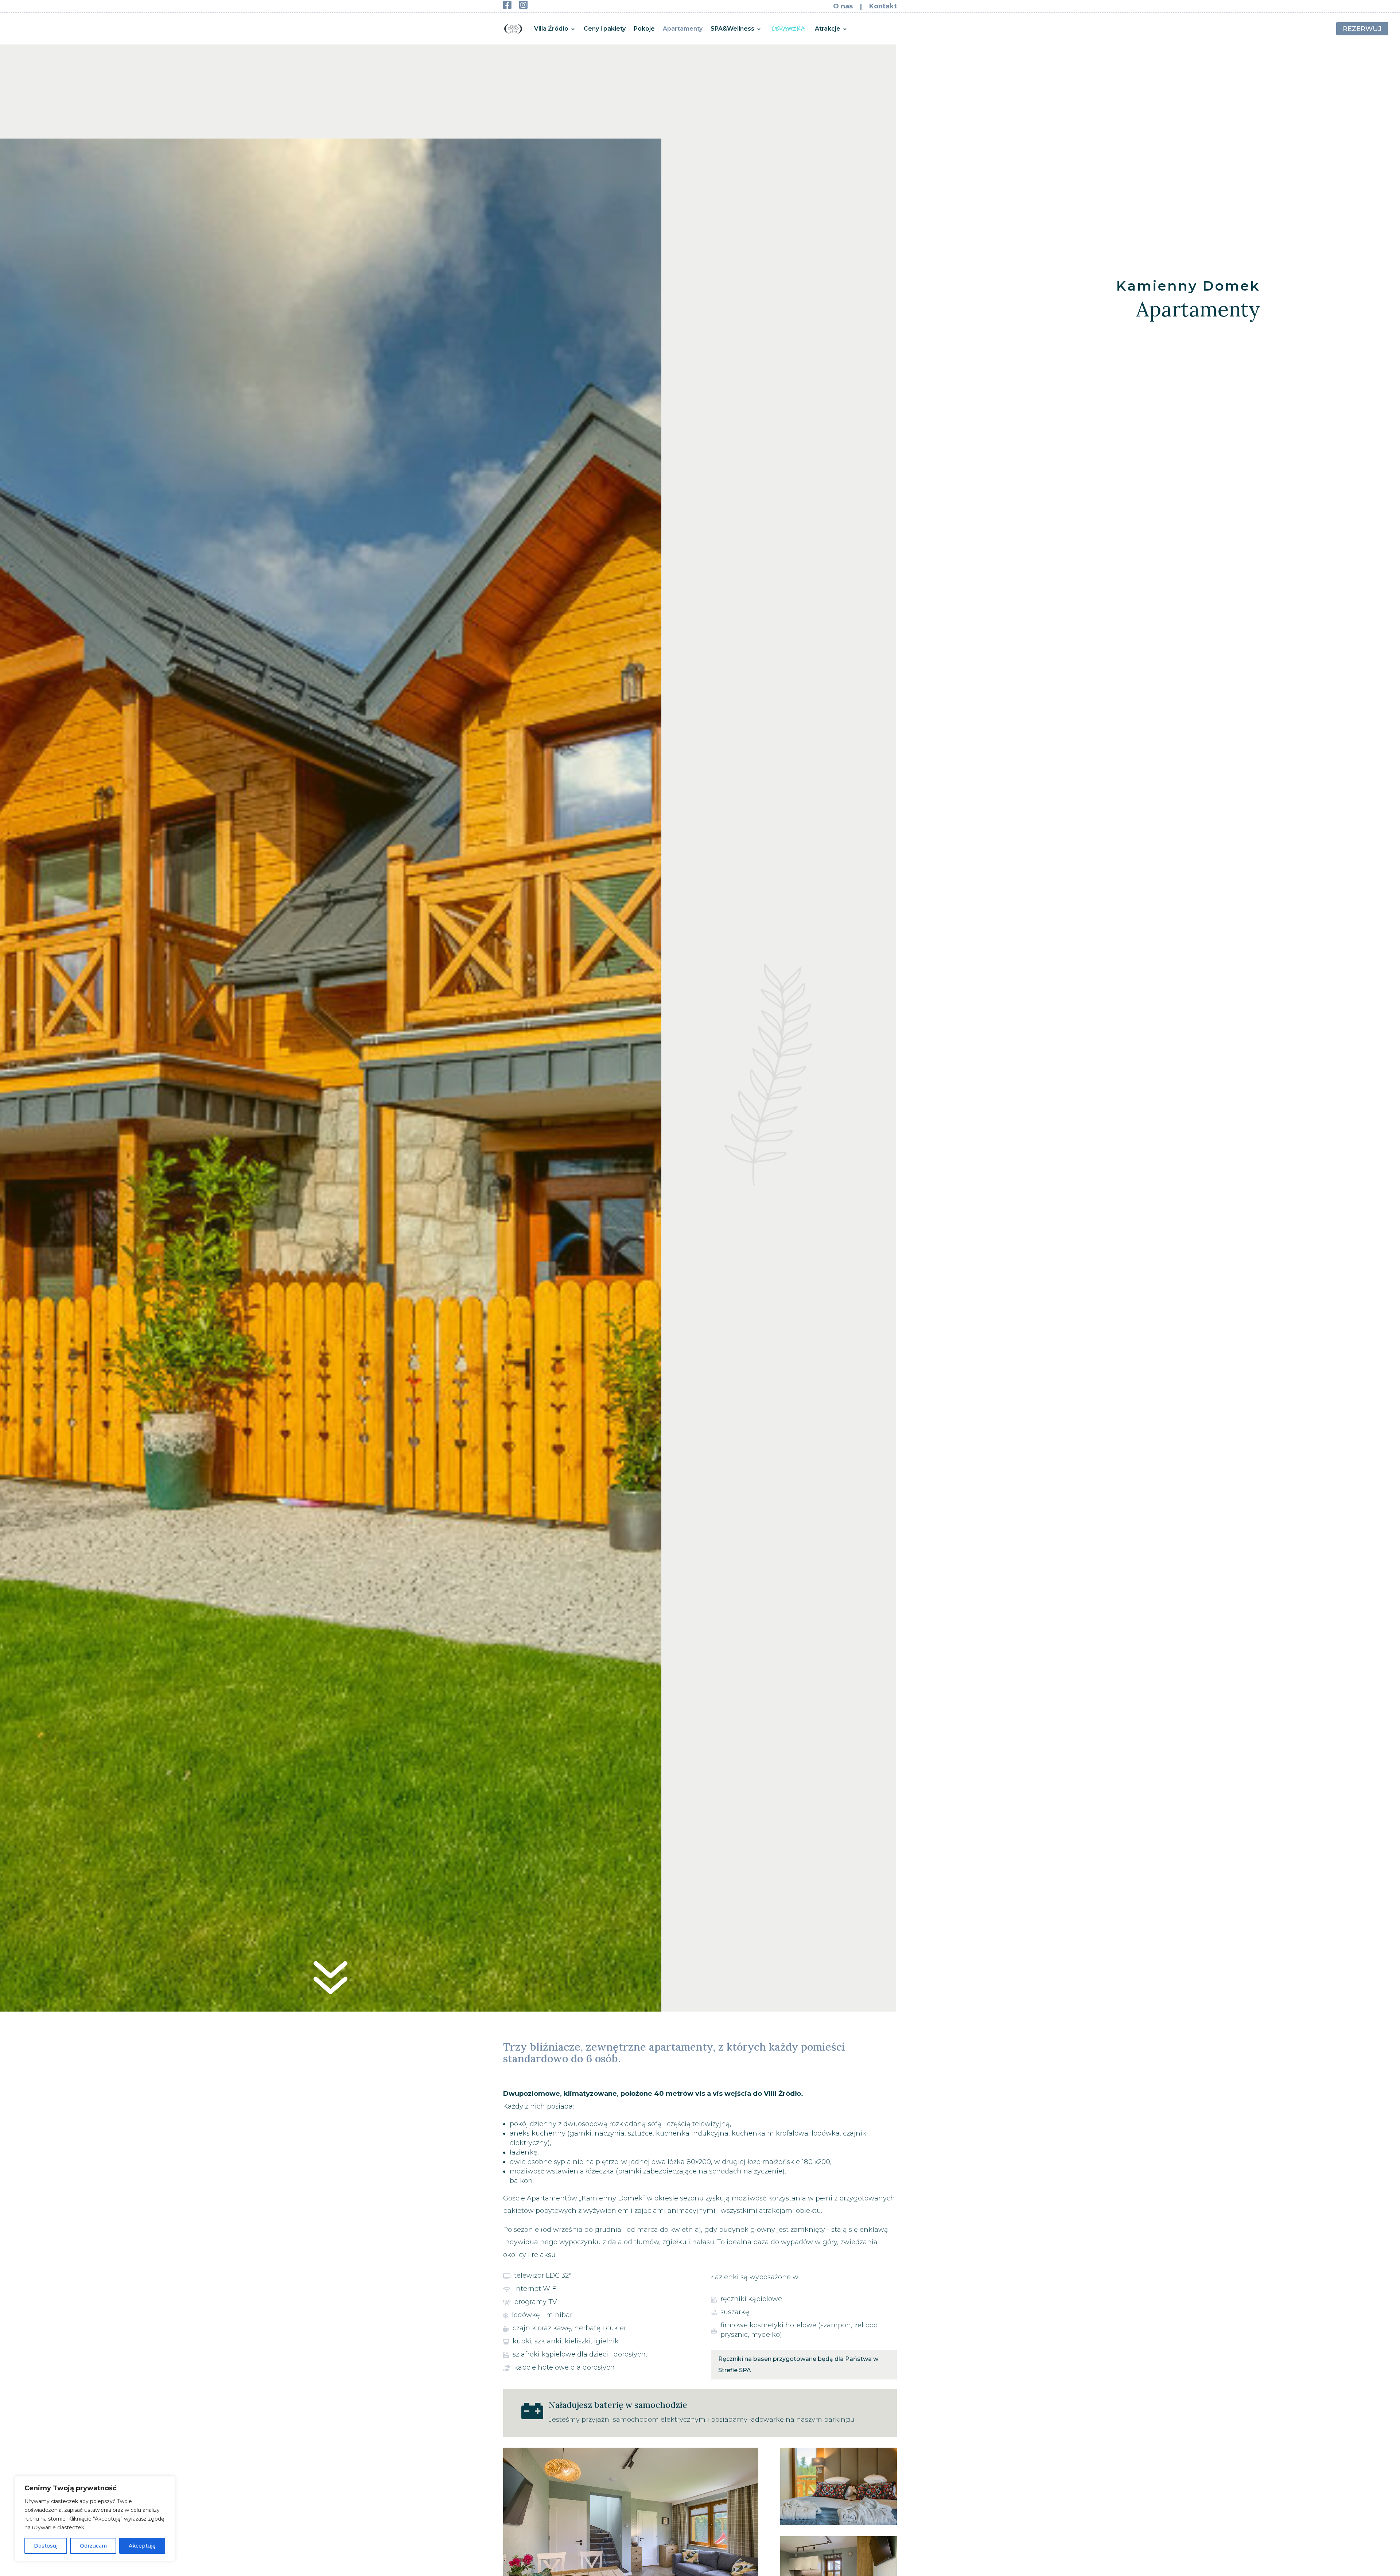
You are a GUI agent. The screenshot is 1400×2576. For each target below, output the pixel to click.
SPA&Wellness (732, 29)
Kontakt (883, 6)
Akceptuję (142, 2546)
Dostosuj (46, 2546)
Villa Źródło (551, 29)
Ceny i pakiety (605, 29)
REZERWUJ (1362, 28)
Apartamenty (683, 29)
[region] (95, 2519)
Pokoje (644, 29)
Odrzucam (93, 2546)
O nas (844, 6)
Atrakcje (828, 29)
